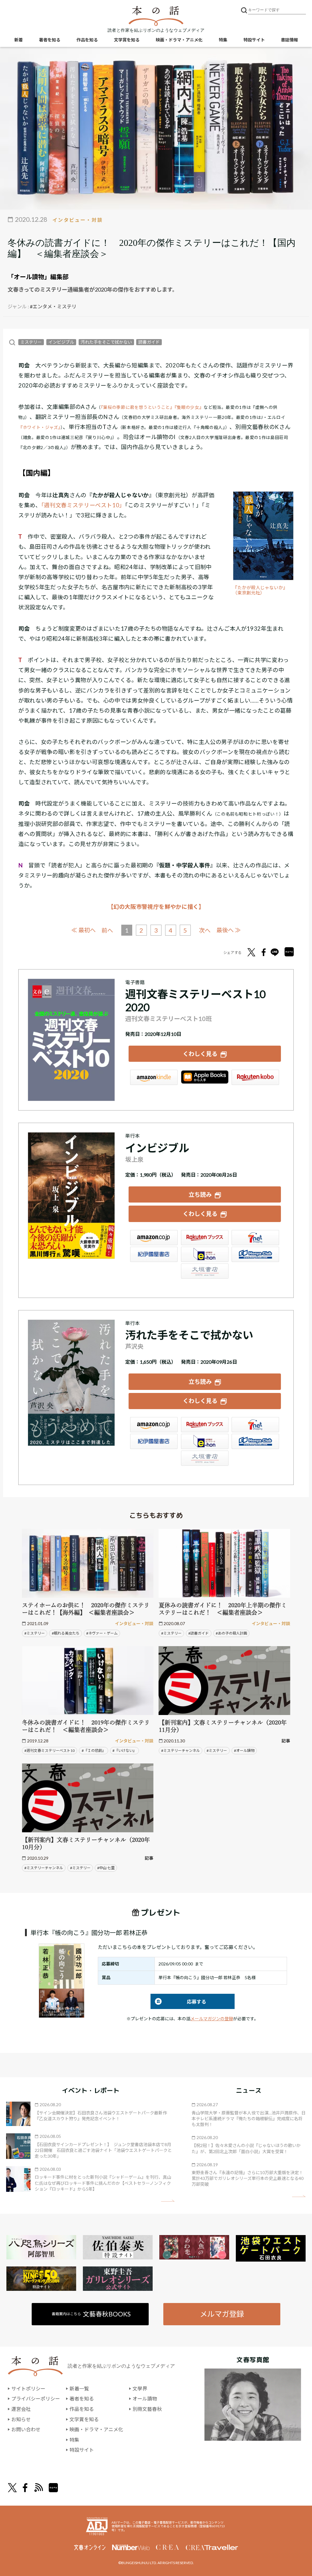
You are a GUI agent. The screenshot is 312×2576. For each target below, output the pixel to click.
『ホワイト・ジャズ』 (39, 427)
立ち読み (200, 1194)
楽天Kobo (255, 1077)
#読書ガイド (199, 1633)
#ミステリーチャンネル (181, 1750)
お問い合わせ (26, 2429)
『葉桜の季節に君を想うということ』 (138, 407)
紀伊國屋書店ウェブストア (154, 1254)
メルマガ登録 (222, 2314)
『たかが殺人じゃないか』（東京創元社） (260, 590)
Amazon (154, 1238)
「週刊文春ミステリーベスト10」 (83, 505)
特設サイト (254, 40)
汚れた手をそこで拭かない (106, 342)
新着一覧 (79, 2388)
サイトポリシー (28, 2388)
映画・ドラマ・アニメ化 (179, 40)
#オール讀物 (244, 1750)
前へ (107, 930)
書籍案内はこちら (91, 2314)
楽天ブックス (205, 1238)
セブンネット (255, 1238)
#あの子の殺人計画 (231, 1633)
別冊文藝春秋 (147, 2409)
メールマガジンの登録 (212, 2019)
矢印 (168, 2201)
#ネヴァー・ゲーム (102, 1633)
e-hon (205, 1254)
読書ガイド (149, 342)
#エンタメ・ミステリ (53, 306)
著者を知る (50, 40)
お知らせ (21, 2419)
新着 (19, 40)
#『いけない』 (124, 1750)
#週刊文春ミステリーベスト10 (50, 1750)
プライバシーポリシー (36, 2399)
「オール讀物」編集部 (38, 277)
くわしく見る (200, 1054)
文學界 (140, 2388)
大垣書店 (205, 1271)
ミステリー (31, 342)
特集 (223, 40)
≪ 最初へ (83, 930)
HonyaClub (255, 1254)
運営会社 (21, 2409)
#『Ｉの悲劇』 (94, 1750)
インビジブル (61, 342)
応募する (178, 2002)
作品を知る (87, 40)
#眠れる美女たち (66, 1633)
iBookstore (205, 1077)
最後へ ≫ (229, 930)
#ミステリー (35, 1633)
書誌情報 (289, 40)
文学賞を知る (127, 40)
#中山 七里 (106, 1868)
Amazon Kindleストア (154, 1077)
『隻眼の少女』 (189, 407)
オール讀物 (145, 2399)
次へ (205, 930)
